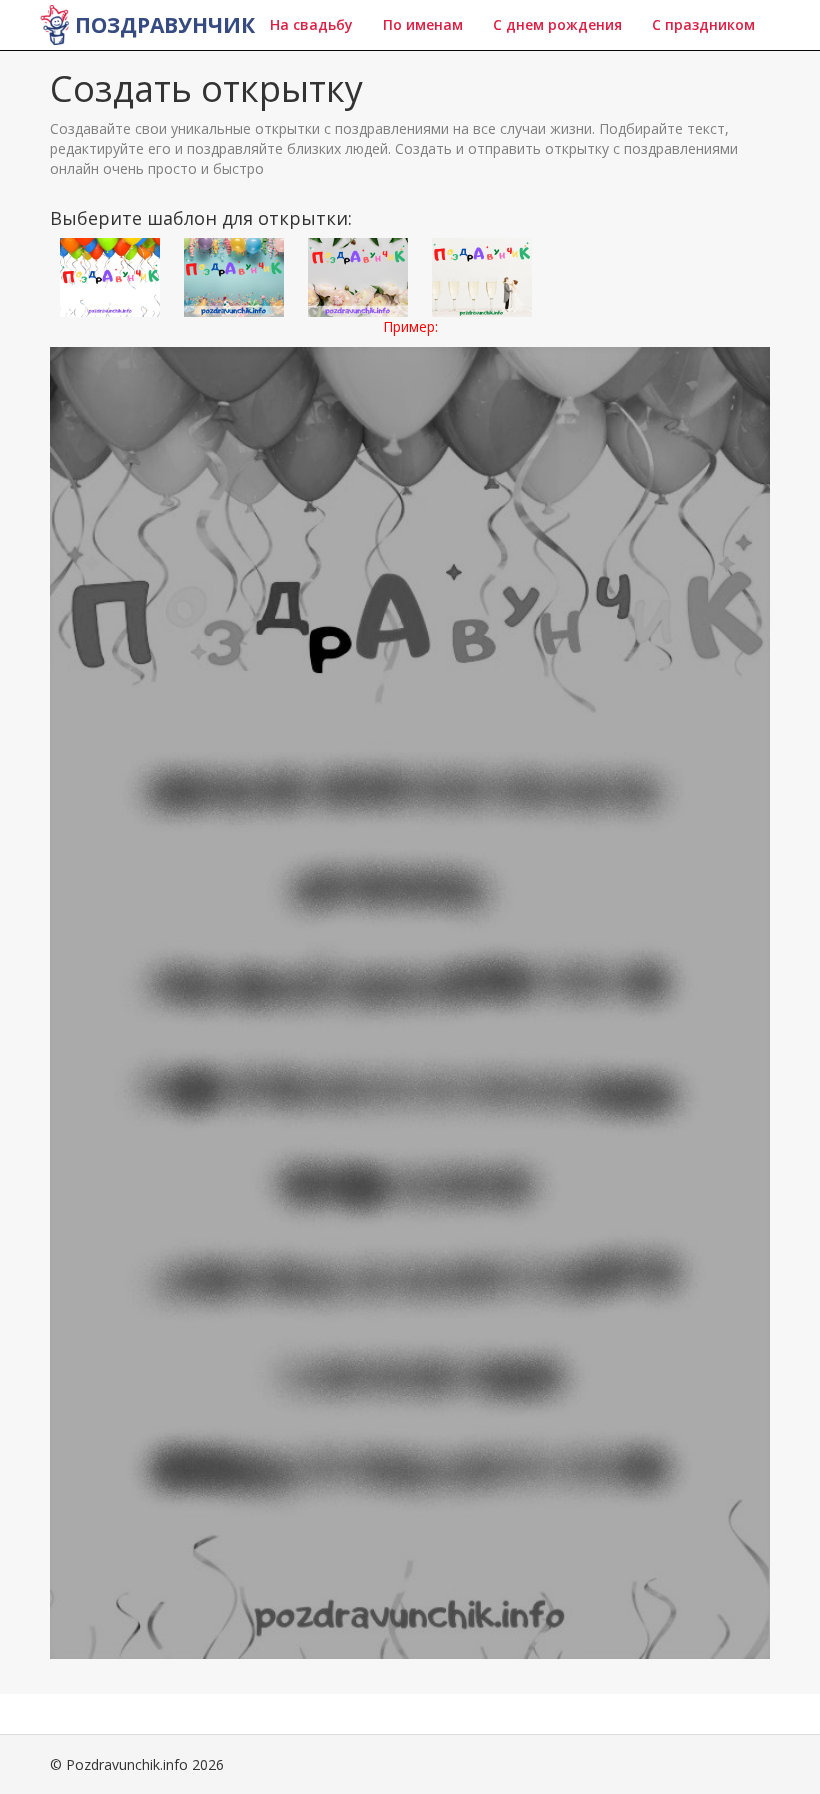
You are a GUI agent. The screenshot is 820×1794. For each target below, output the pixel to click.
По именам (423, 24)
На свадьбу (311, 24)
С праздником (703, 24)
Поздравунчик (165, 25)
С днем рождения (557, 24)
